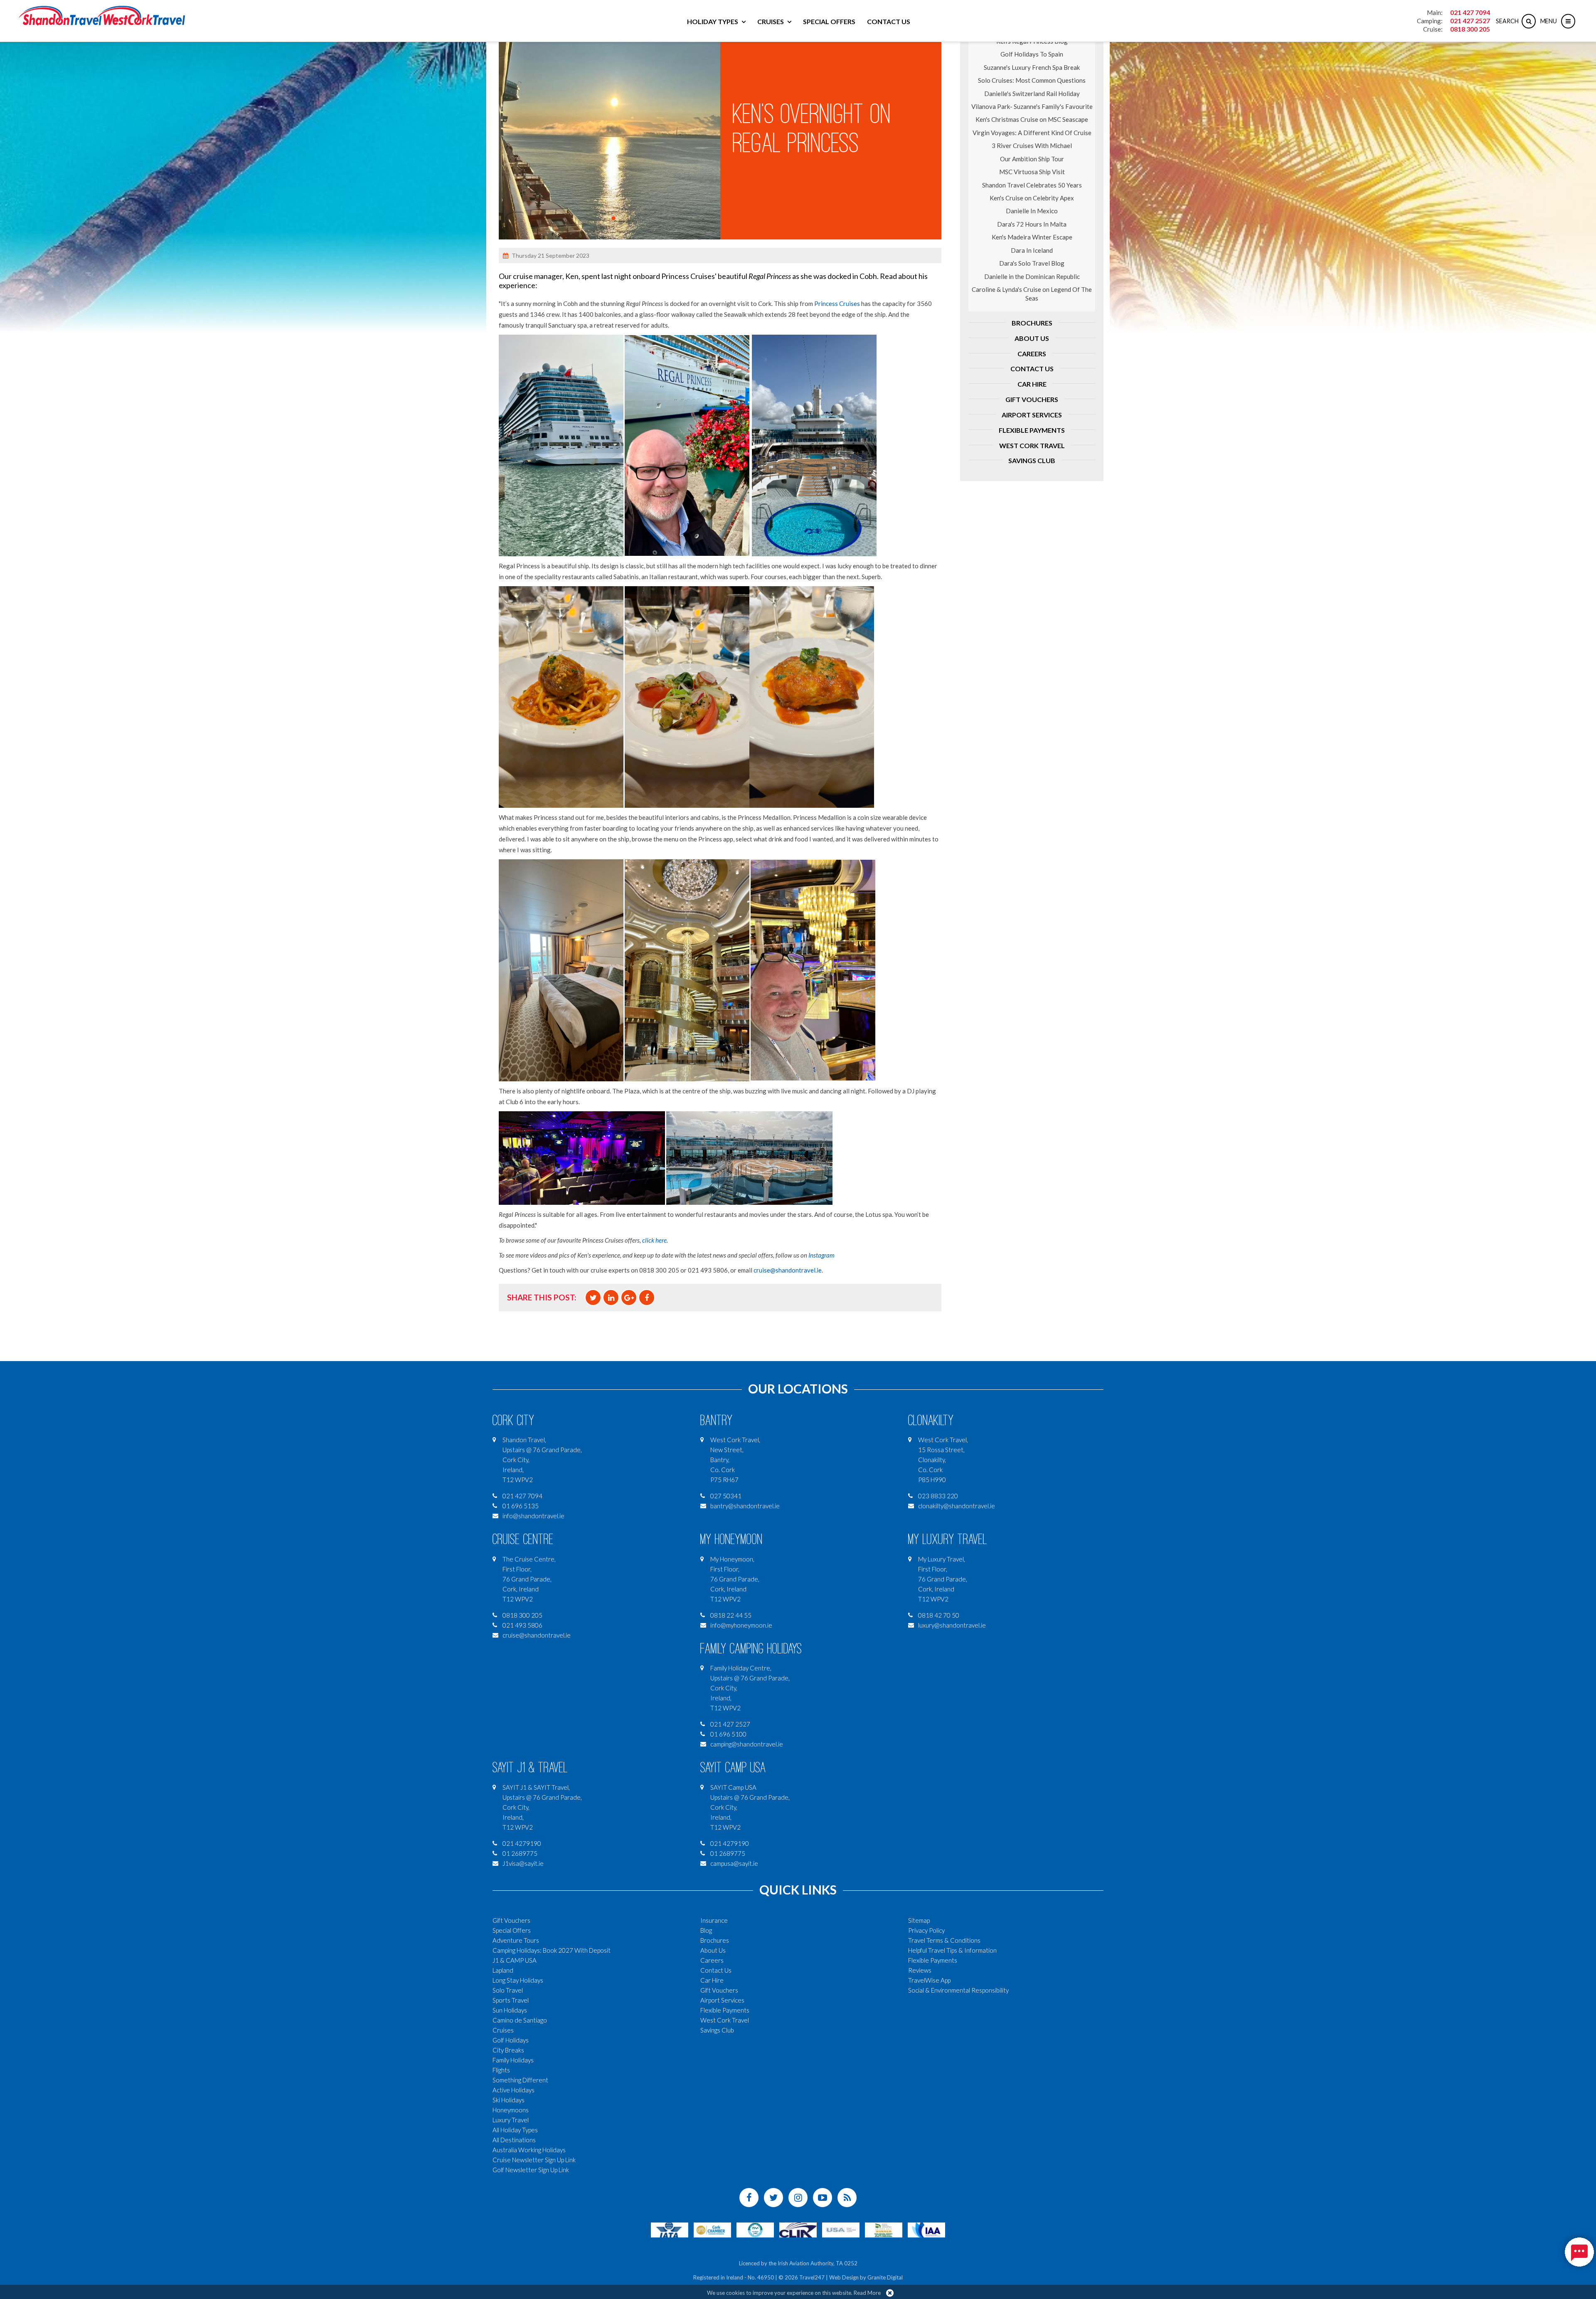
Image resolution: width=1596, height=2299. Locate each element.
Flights (501, 2070)
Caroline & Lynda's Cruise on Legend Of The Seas (1032, 294)
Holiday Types (713, 21)
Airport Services (1032, 415)
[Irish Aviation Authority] (926, 2229)
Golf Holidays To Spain (1032, 54)
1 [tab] (613, 218)
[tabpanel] (610, 129)
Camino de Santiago (520, 2020)
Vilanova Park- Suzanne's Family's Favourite (1032, 106)
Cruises (771, 21)
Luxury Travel (511, 2120)
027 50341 (726, 1496)
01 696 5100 (728, 1734)
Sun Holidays (510, 2010)
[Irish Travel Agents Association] (755, 2229)
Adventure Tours (516, 1940)
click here (654, 1240)
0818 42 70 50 (939, 1615)
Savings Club (1032, 460)
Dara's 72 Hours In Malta (1032, 224)
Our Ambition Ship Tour (1032, 159)
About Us (1032, 338)
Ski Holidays (509, 2100)
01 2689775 (520, 1853)
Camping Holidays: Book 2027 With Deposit (552, 1950)
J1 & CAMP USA (515, 1960)
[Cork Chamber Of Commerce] (712, 2229)
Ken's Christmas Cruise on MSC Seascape (1032, 119)
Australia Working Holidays (529, 2150)
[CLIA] (798, 2229)
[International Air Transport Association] (670, 2229)
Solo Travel (508, 1990)
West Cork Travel (1032, 445)
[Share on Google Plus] (629, 1298)
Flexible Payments (1032, 430)
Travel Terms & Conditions (944, 1940)
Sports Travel (511, 2000)
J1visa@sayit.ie (523, 1863)
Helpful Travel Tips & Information (952, 1950)
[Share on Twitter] (593, 1298)
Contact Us (889, 21)
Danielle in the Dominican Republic (1032, 276)
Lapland (503, 1970)
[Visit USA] (841, 2229)
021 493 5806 (522, 1625)
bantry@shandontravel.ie (745, 1506)
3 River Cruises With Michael (1032, 146)
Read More (867, 2293)
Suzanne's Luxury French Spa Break (1032, 67)
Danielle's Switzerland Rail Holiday (1032, 94)
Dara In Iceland (1032, 250)
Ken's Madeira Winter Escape (1032, 237)
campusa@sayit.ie (734, 1863)
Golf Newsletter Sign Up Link (531, 2170)
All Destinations (514, 2140)
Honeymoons (511, 2110)
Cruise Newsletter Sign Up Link (534, 2160)
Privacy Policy (926, 1930)
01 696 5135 (521, 1506)
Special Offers (829, 21)
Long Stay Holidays (518, 1980)
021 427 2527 (1470, 21)
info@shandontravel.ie (533, 1516)
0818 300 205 (1470, 29)
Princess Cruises (837, 303)
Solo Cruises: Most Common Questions (1032, 80)
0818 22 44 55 (731, 1615)
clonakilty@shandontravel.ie (957, 1506)
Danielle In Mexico (1032, 211)
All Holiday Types (515, 2130)
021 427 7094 (1470, 12)
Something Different (520, 2080)
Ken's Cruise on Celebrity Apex (1032, 198)
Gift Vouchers (1032, 399)
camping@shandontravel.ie (747, 1744)
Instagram (821, 1255)
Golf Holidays (511, 2040)
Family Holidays (513, 2060)
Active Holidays (514, 2090)
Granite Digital (885, 2277)
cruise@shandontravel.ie (788, 1270)
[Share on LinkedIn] (611, 1298)
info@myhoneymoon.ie (741, 1625)
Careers (1032, 354)
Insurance (714, 1920)
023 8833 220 (938, 1496)
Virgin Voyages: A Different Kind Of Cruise (1032, 133)
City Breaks (508, 2050)
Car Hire (1032, 384)
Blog (706, 1930)
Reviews (920, 1970)
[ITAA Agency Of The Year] (884, 2229)
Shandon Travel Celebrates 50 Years (1032, 185)
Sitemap (919, 1920)
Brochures (1032, 323)
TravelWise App (929, 1980)
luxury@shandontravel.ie (952, 1625)
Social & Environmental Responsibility (958, 1990)
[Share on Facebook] (647, 1298)
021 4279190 (522, 1843)
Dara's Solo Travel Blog (1032, 263)
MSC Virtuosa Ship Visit (1032, 172)
